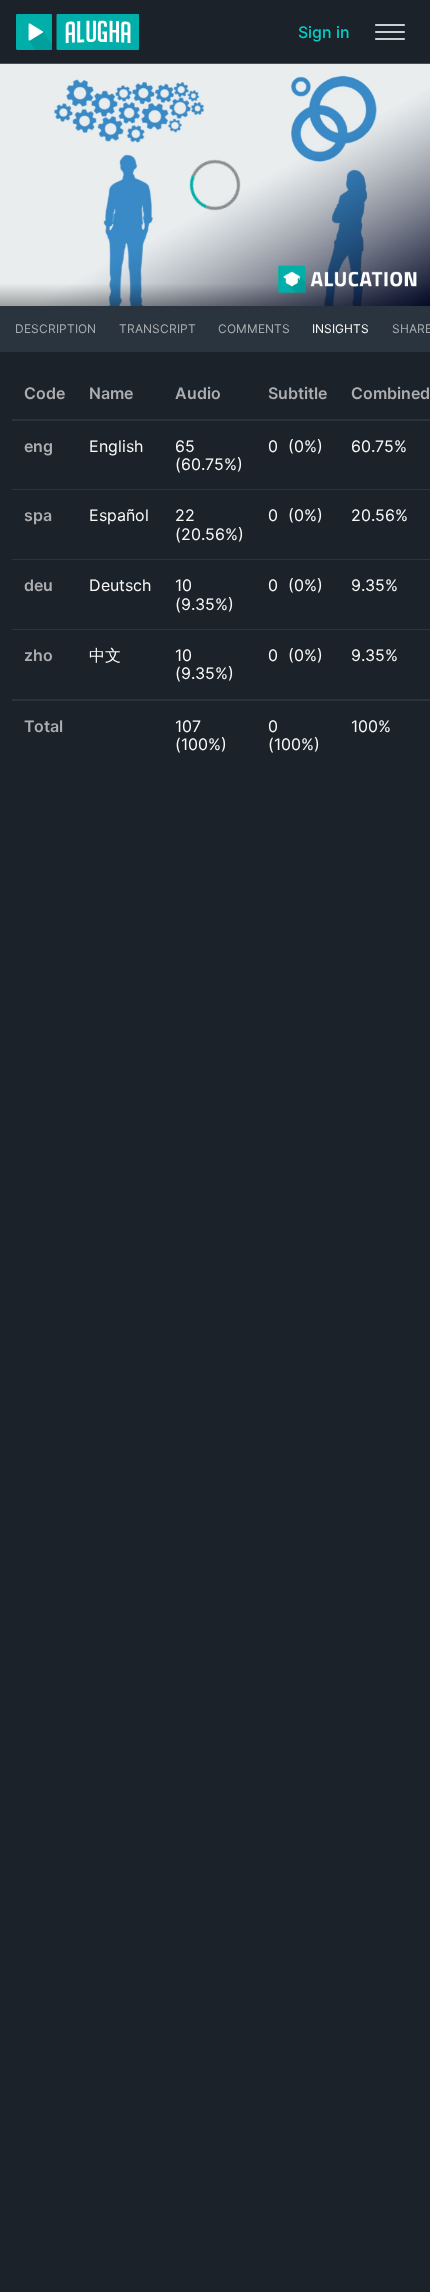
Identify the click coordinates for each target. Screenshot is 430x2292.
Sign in (324, 32)
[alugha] (77, 32)
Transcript (157, 328)
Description (55, 328)
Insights (340, 328)
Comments (254, 328)
